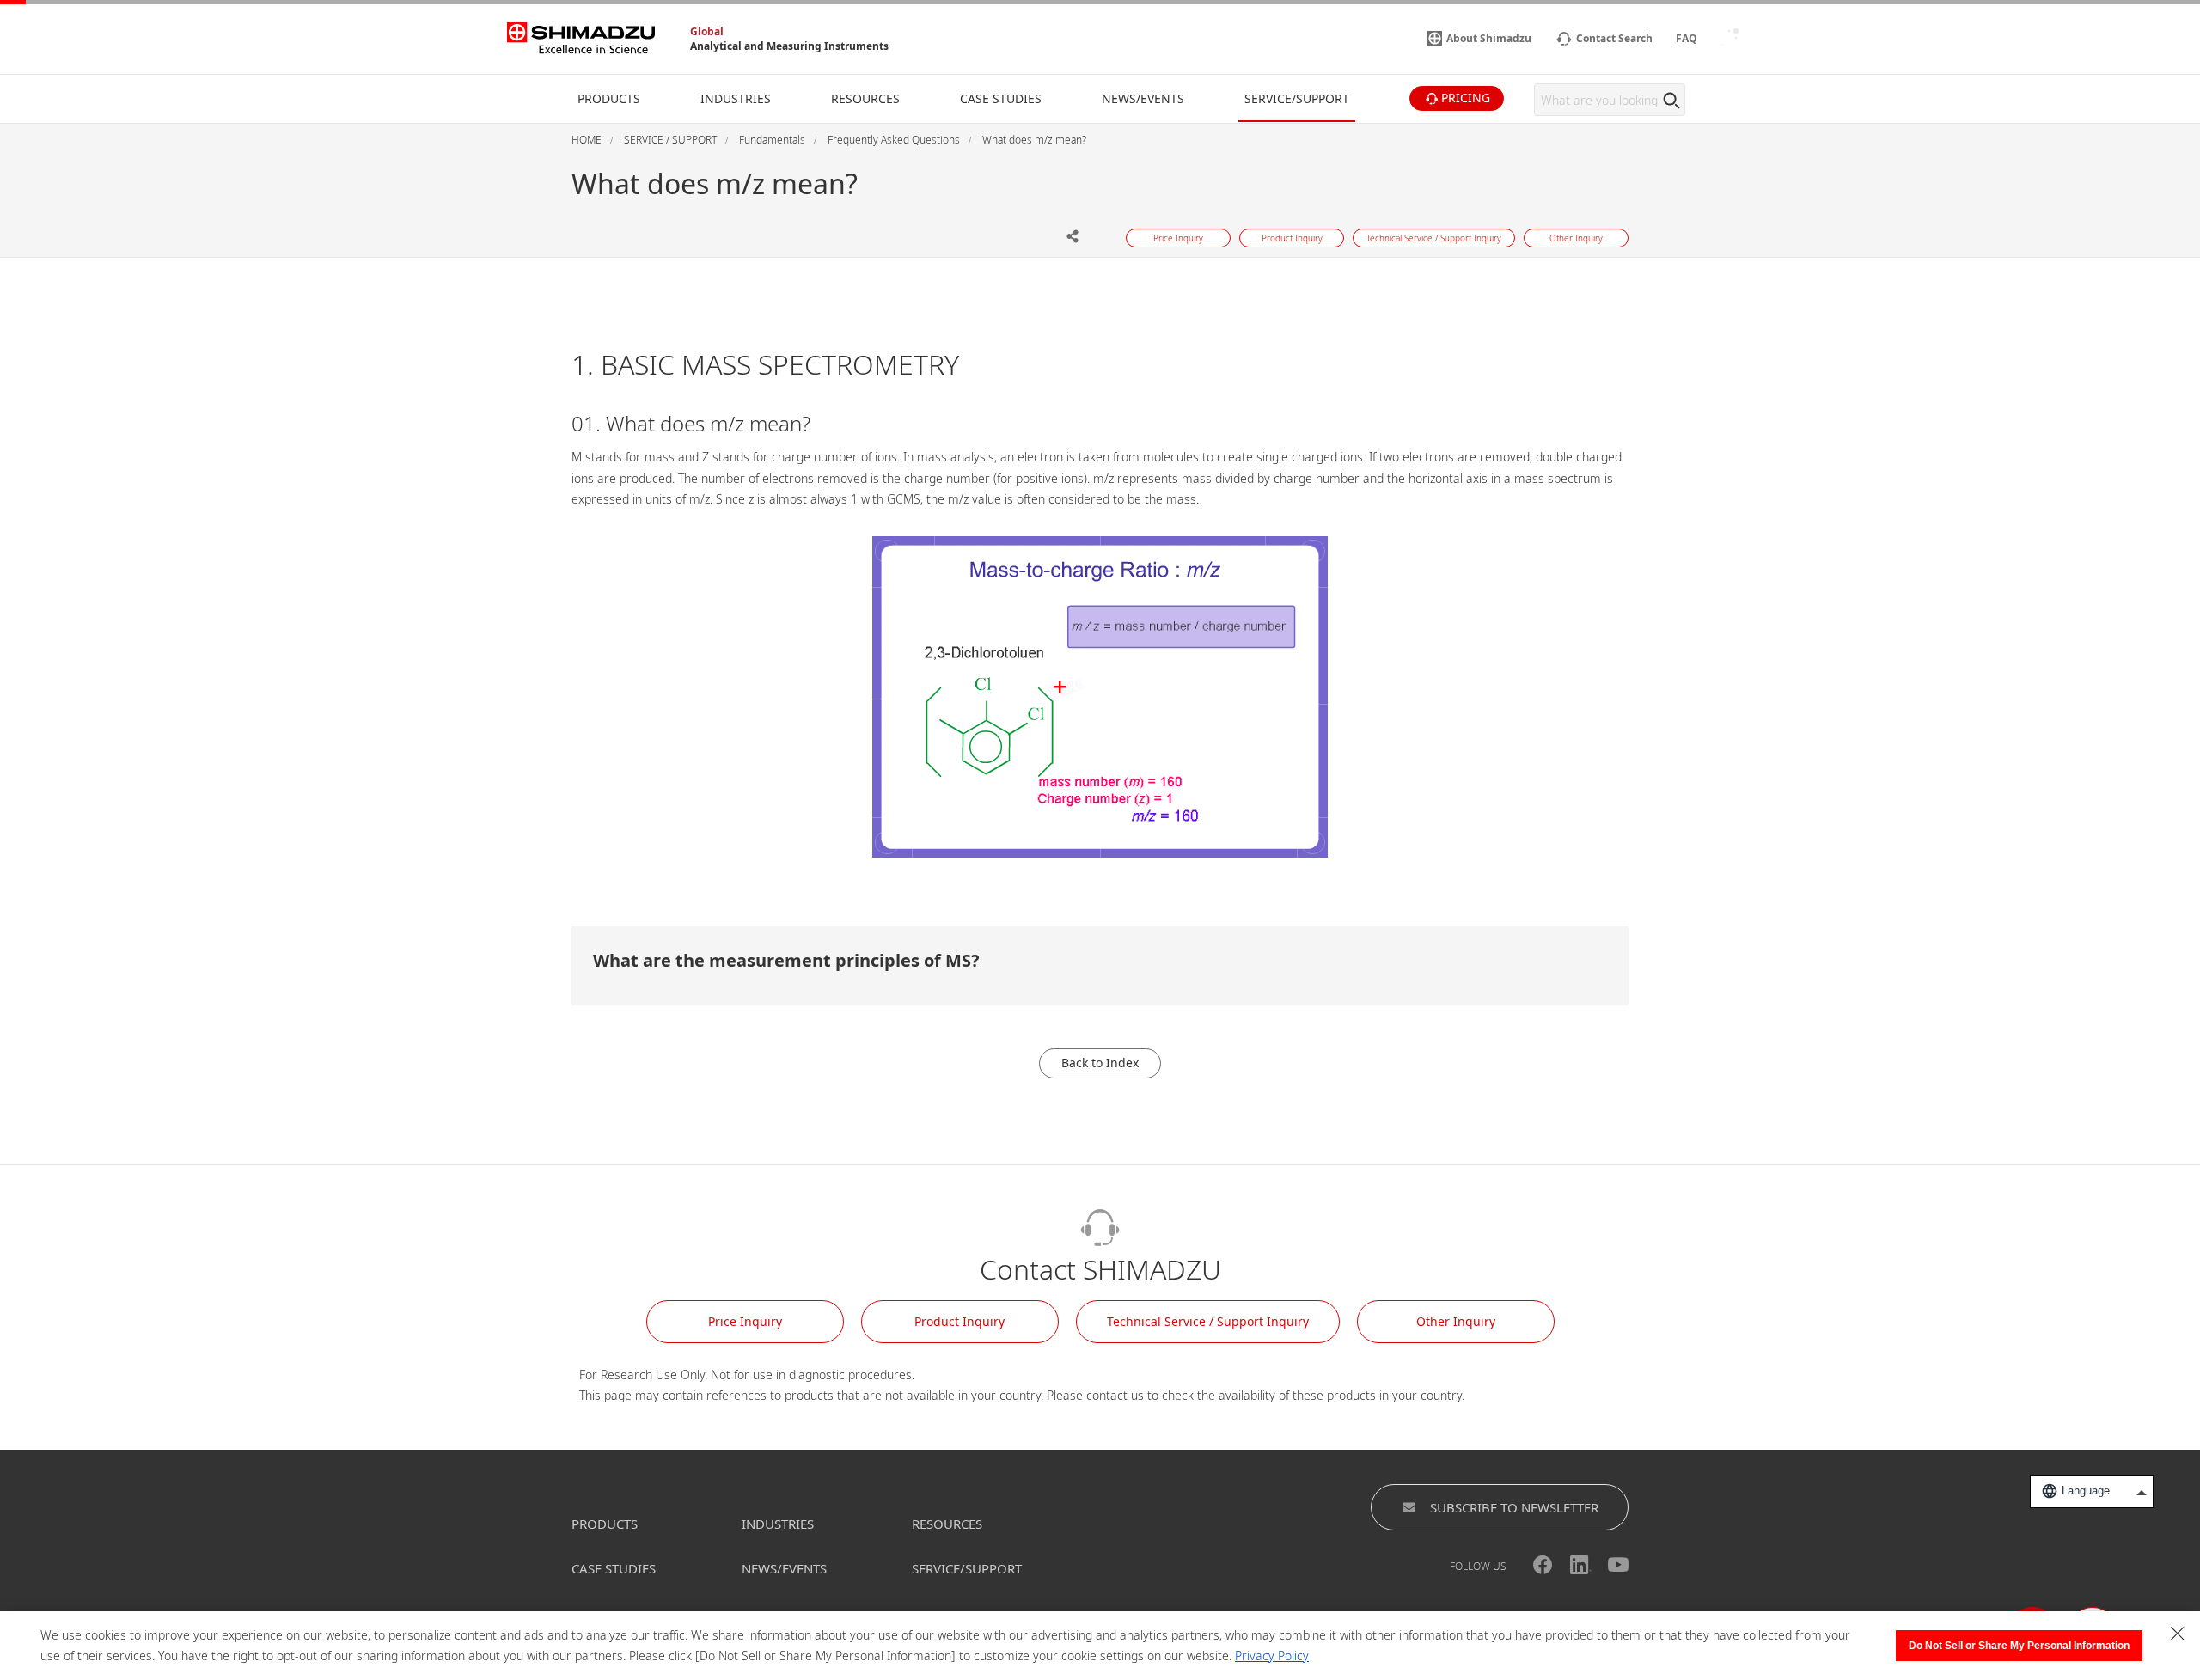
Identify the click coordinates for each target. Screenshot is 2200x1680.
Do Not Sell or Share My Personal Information (2019, 1646)
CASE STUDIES (614, 1568)
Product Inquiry (959, 1321)
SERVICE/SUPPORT (967, 1568)
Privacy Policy (1272, 1656)
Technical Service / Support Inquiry (1208, 1321)
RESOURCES (947, 1524)
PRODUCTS (605, 1524)
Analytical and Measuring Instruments (789, 46)
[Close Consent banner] (2178, 1634)
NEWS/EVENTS (784, 1568)
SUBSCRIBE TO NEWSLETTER (1514, 1507)
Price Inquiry (745, 1321)
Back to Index (1100, 1063)
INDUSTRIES (778, 1524)
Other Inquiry (1456, 1321)
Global (707, 31)
